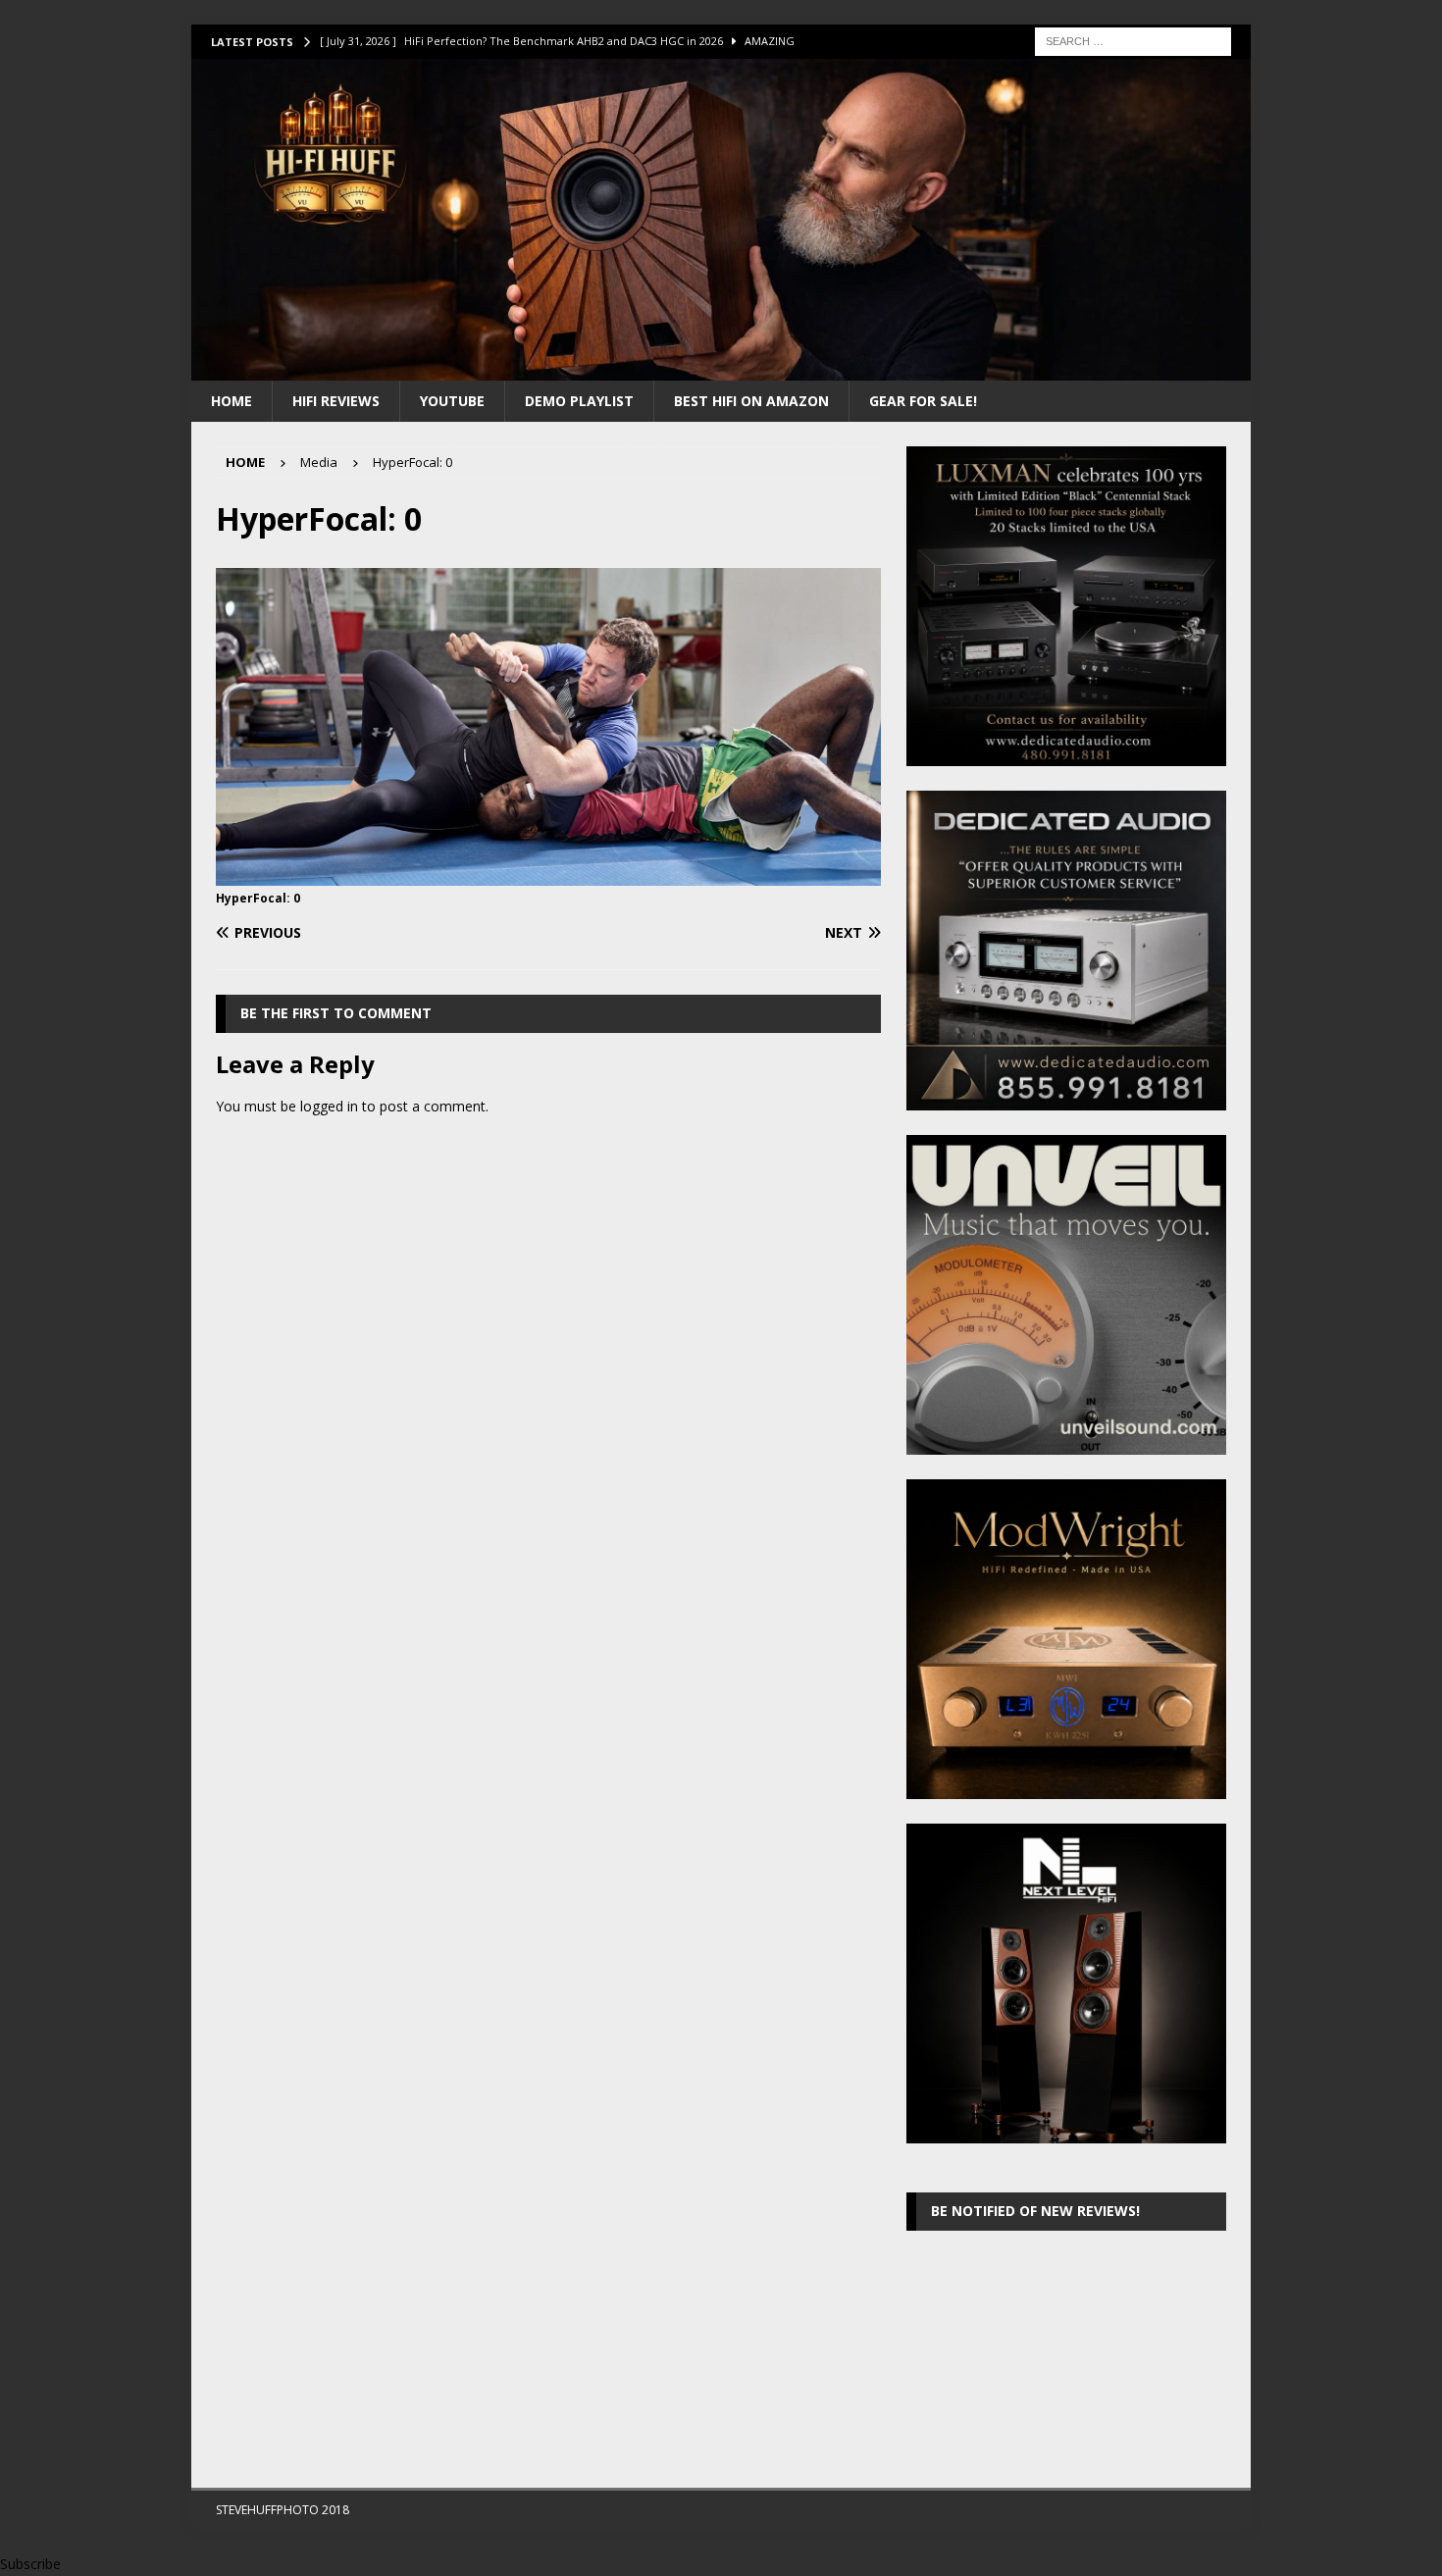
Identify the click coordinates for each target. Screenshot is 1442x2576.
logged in (329, 1106)
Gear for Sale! (923, 401)
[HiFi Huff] (721, 368)
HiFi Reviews (336, 401)
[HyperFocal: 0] (548, 874)
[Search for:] (1133, 40)
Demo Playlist (579, 401)
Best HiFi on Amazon (751, 401)
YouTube (452, 401)
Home (232, 401)
